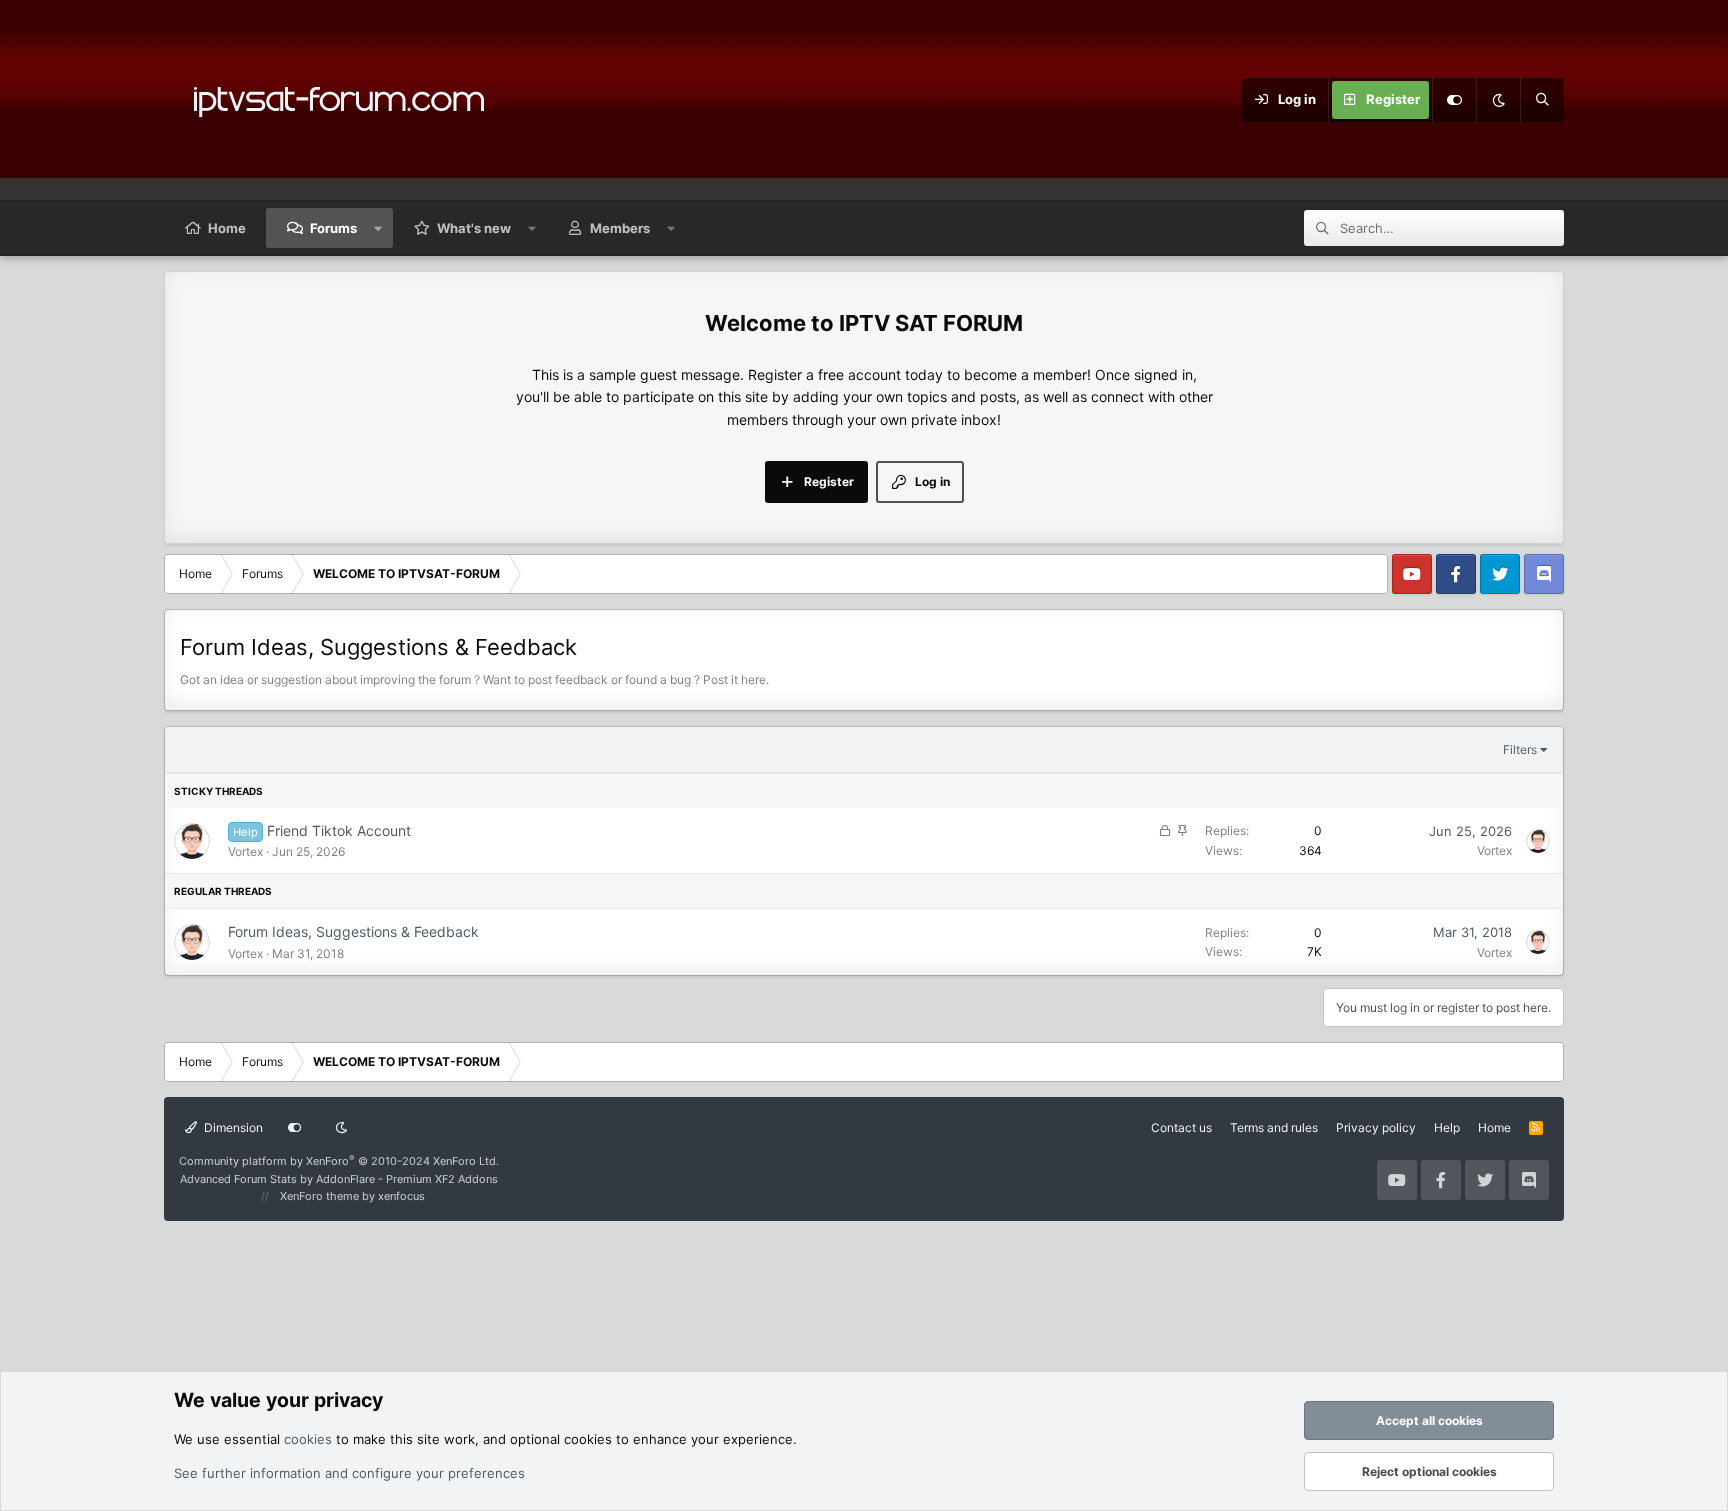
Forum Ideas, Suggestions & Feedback (353, 931)
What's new (474, 228)
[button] (378, 228)
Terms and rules (1274, 1127)
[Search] (1542, 100)
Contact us (1181, 1127)
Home (227, 228)
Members (620, 228)
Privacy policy (1376, 1127)
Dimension (232, 1127)
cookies (308, 1439)
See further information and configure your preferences (349, 1473)
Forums (333, 228)
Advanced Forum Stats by (339, 1179)
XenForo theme (319, 1196)
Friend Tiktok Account (339, 830)
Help (1447, 1127)
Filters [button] (1520, 749)
